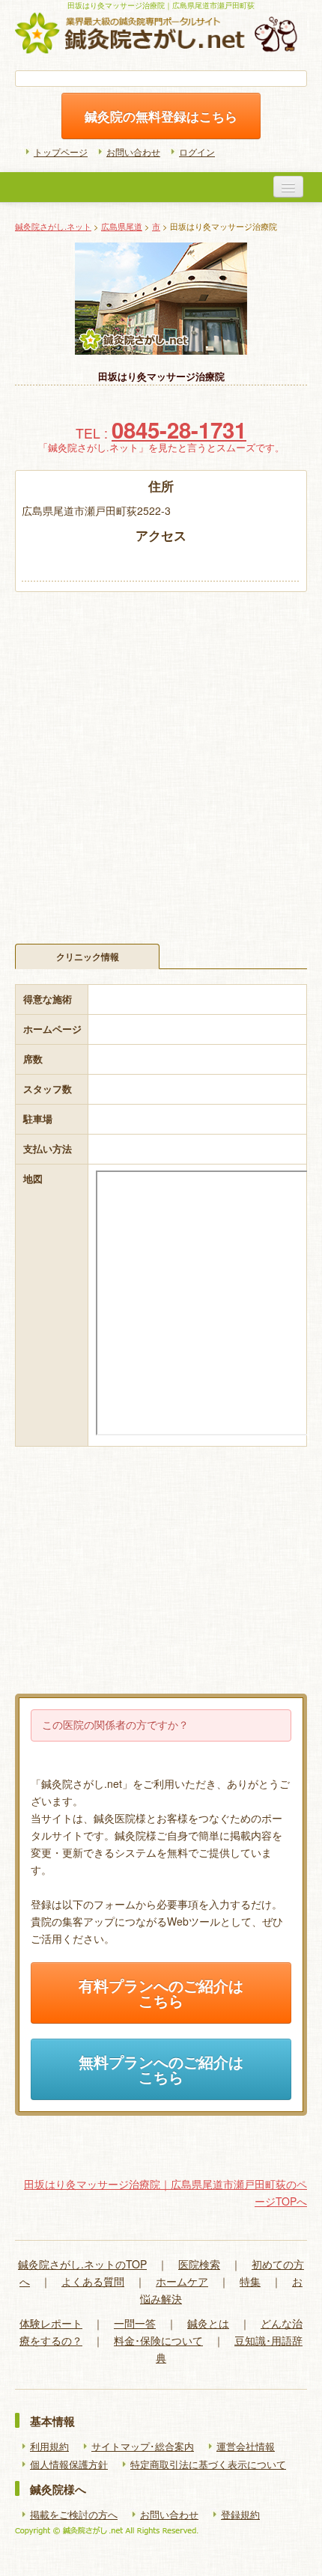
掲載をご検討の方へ (74, 2515)
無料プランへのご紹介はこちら (161, 2069)
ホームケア (182, 2281)
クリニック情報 (88, 956)
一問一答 (135, 2323)
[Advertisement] (161, 760)
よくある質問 (93, 2281)
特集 (250, 2281)
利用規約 (49, 2447)
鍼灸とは (208, 2323)
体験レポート (51, 2323)
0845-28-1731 (179, 430)
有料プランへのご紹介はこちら (161, 1993)
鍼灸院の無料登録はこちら (161, 116)
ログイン (197, 152)
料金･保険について (158, 2340)
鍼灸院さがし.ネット (53, 226)
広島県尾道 (122, 226)
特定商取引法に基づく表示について (208, 2464)
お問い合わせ (133, 152)
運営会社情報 (246, 2447)
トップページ (61, 152)
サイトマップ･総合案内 (143, 2447)
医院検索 (199, 2264)
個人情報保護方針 (69, 2464)
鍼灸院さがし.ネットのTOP (82, 2264)
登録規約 (240, 2515)
